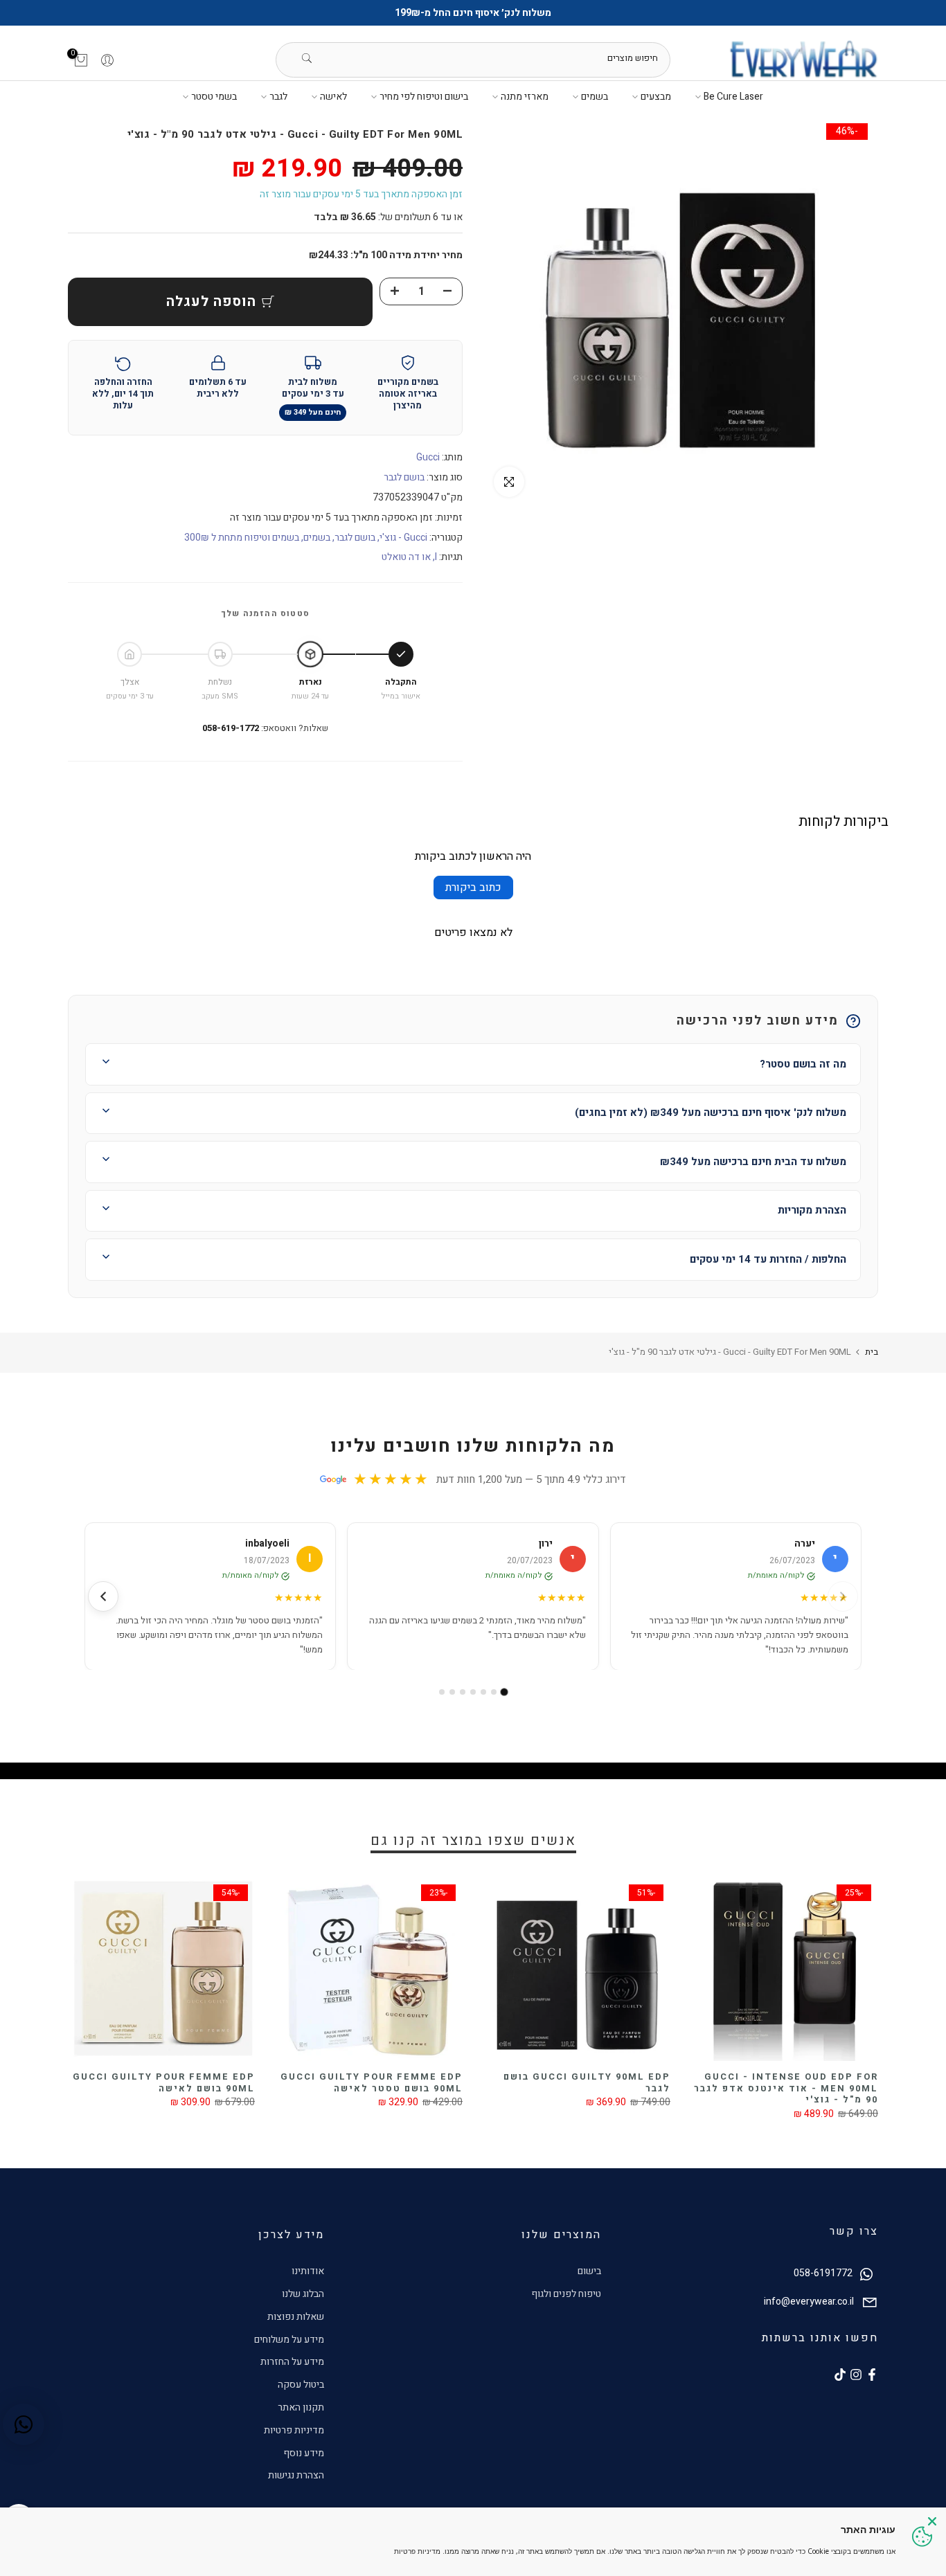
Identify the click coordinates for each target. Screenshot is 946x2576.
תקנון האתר (301, 2407)
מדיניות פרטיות (294, 2430)
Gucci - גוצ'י (403, 538)
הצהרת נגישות (296, 2475)
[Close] (932, 2521)
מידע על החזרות (292, 2362)
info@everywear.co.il (809, 2302)
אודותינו (308, 2271)
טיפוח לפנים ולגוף (566, 2294)
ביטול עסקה (301, 2385)
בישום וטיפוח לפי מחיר (424, 97)
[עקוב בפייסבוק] (872, 2375)
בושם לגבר (404, 477)
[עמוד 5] (463, 1692)
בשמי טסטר (214, 97)
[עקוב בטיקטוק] (840, 2375)
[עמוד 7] (442, 1692)
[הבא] (103, 1596)
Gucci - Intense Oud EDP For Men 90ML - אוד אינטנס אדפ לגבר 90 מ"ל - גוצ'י (786, 2088)
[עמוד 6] (452, 1692)
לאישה (333, 97)
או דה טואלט (406, 557)
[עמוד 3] (483, 1692)
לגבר (278, 97)
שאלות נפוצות (296, 2317)
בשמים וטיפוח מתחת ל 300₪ (242, 538)
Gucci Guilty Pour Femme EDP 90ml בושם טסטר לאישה (372, 2082)
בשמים (595, 97)
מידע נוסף (304, 2453)
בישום (589, 2271)
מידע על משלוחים (289, 2340)
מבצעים (656, 97)
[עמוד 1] (505, 1692)
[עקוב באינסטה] (856, 2375)
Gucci (428, 457)
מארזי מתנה (525, 97)
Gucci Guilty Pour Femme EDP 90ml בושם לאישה (164, 2082)
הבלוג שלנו (303, 2294)
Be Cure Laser (733, 97)
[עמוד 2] (494, 1692)
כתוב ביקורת (473, 888)
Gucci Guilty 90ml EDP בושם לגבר (587, 2082)
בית (872, 1352)
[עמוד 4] (473, 1692)
